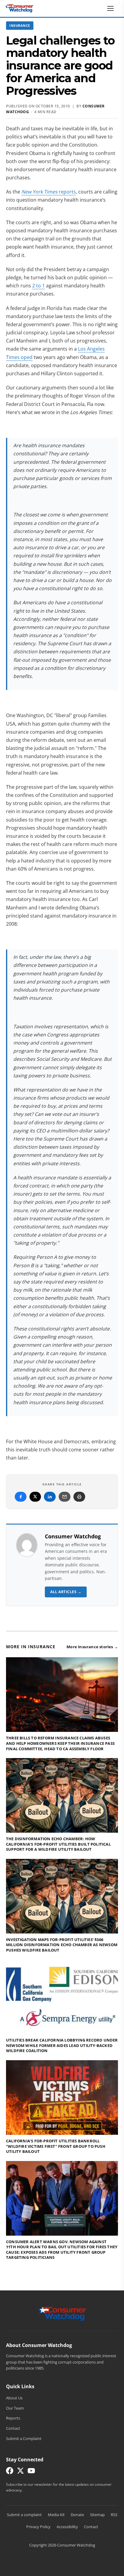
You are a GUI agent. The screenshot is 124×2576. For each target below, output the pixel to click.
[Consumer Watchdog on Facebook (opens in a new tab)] (10, 2472)
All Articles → (66, 1592)
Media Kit (56, 2515)
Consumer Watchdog (73, 1536)
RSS (114, 2515)
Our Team (15, 2408)
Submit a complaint (24, 2515)
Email (65, 1497)
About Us (14, 2398)
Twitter (35, 1497)
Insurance (20, 25)
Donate (77, 2515)
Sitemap (97, 2515)
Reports (13, 2418)
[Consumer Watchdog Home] (62, 2313)
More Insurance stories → (92, 1647)
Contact (13, 2428)
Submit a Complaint (24, 2438)
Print (79, 1497)
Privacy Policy (38, 2527)
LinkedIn (50, 1497)
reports (49, 192)
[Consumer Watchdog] (19, 8)
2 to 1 (39, 286)
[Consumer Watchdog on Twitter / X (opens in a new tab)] (20, 2472)
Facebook (21, 1497)
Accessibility (67, 2527)
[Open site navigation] (112, 8)
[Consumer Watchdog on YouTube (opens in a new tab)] (31, 2472)
